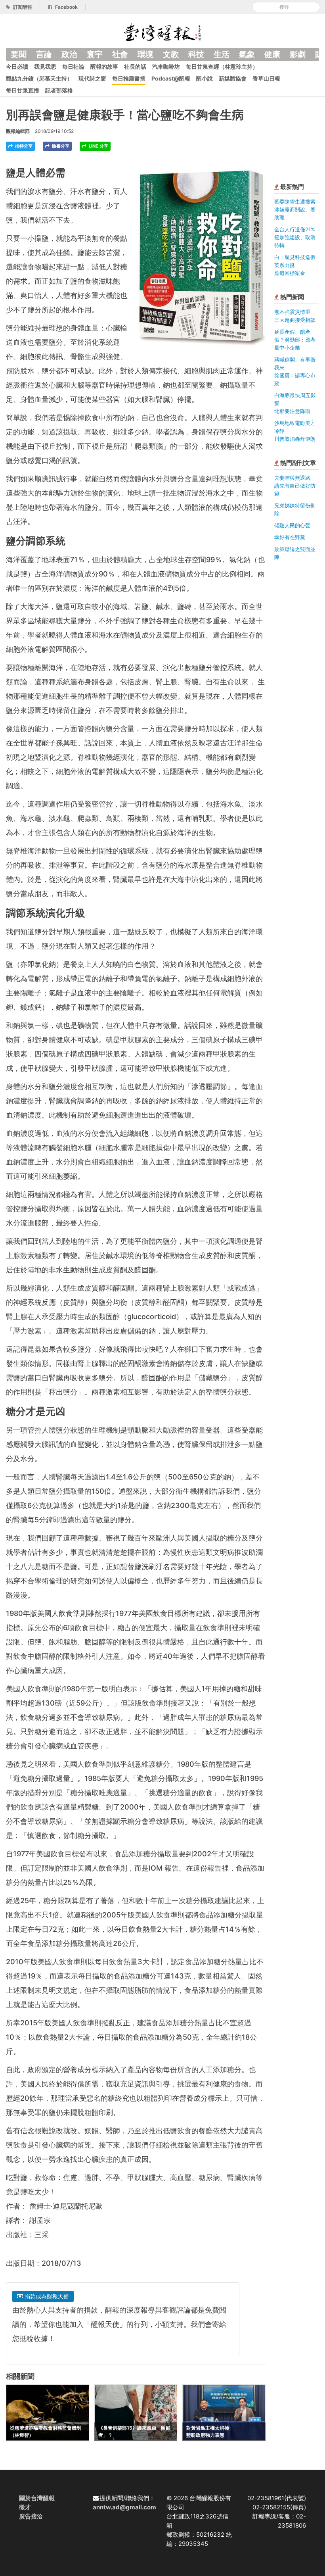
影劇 (298, 54)
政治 (69, 54)
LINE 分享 (98, 146)
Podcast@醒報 (171, 78)
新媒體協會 (233, 78)
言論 (44, 54)
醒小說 (205, 78)
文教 (171, 54)
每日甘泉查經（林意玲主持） (222, 66)
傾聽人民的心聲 (292, 525)
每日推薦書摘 (129, 78)
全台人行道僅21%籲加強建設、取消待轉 (295, 237)
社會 (120, 54)
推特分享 (23, 146)
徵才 (25, 2507)
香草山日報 (266, 78)
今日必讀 (17, 66)
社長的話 (135, 66)
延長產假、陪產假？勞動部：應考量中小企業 (295, 340)
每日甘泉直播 (23, 90)
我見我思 (45, 66)
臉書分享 (60, 146)
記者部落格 (59, 90)
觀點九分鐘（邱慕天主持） (39, 78)
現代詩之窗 (92, 78)
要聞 (19, 54)
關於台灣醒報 (37, 2498)
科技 (196, 54)
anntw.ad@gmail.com (124, 2507)
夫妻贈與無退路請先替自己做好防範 (295, 486)
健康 (272, 54)
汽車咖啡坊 (166, 66)
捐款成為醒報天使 (46, 2296)
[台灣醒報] (162, 32)
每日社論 (73, 66)
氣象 (247, 54)
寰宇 (95, 54)
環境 (145, 54)
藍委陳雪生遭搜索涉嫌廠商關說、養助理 (295, 209)
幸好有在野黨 (290, 537)
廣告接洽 (31, 2516)
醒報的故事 (104, 66)
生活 (222, 54)
